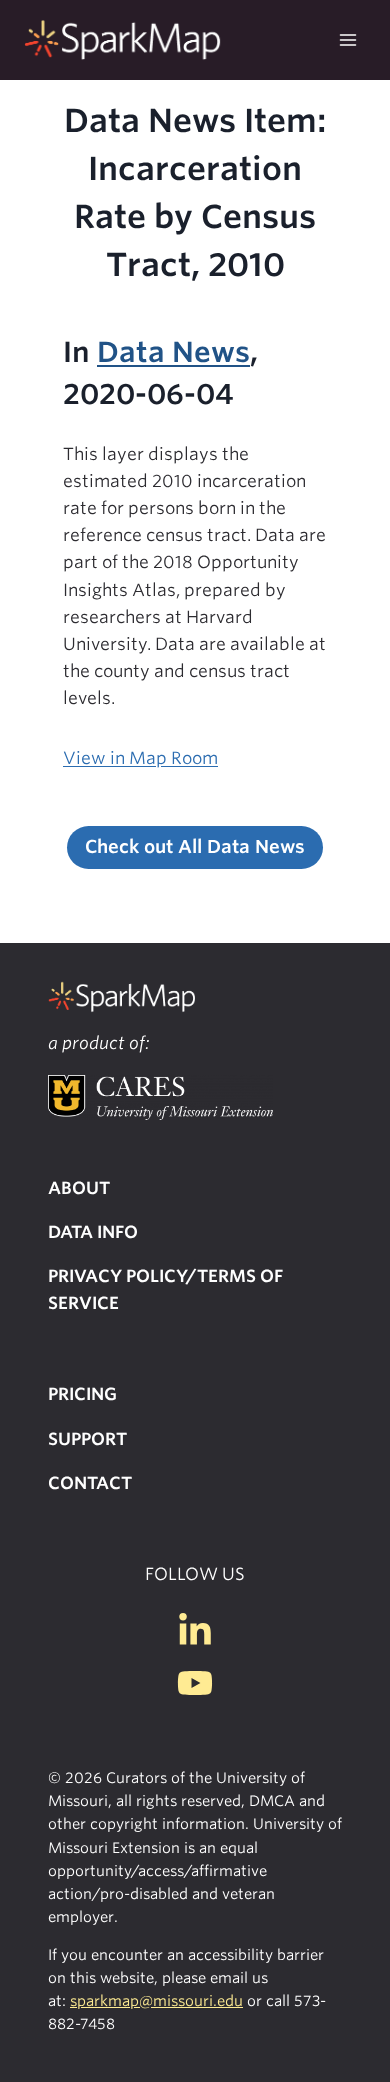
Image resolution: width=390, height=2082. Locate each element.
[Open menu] (347, 39)
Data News (173, 352)
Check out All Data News (195, 846)
